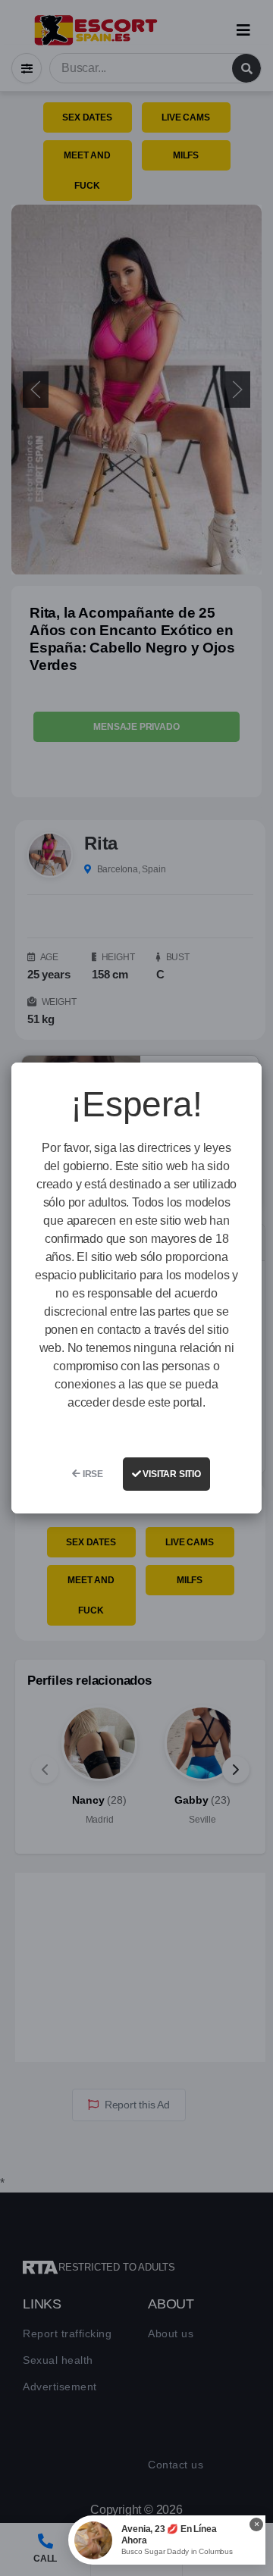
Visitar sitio (171, 1474)
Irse (92, 1474)
